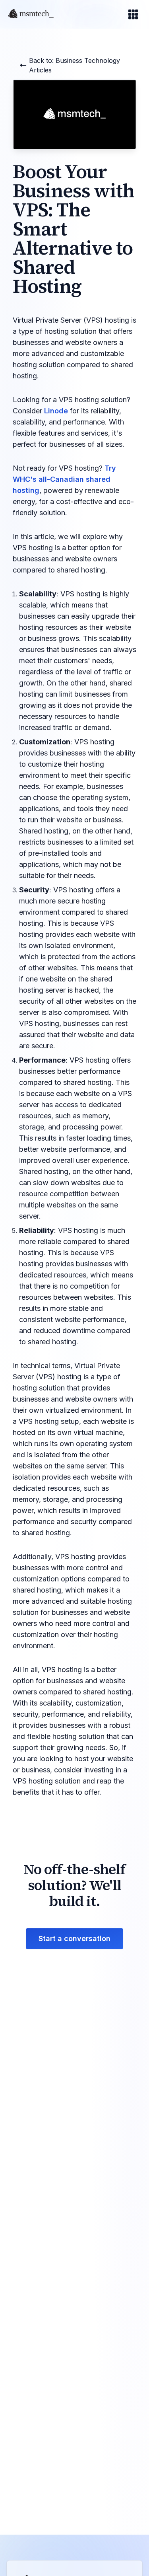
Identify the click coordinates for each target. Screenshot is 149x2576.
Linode (56, 411)
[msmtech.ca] (33, 14)
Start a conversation (74, 1938)
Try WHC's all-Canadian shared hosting (64, 479)
